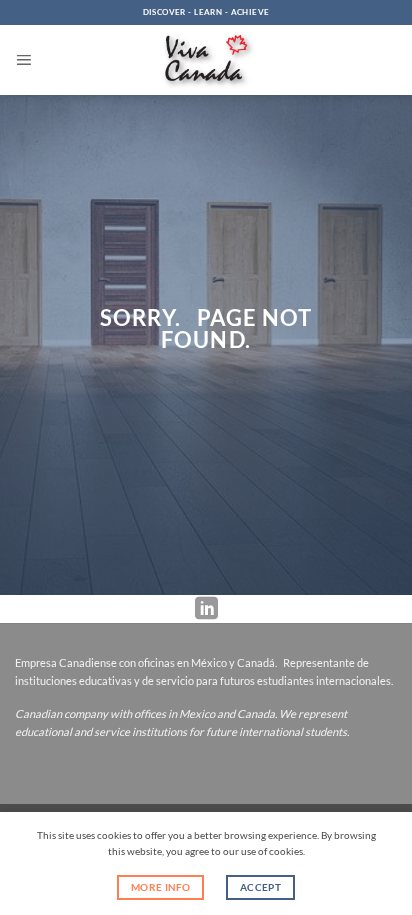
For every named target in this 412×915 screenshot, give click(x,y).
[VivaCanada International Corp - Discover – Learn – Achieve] (206, 60)
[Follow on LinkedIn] (206, 609)
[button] (23, 60)
